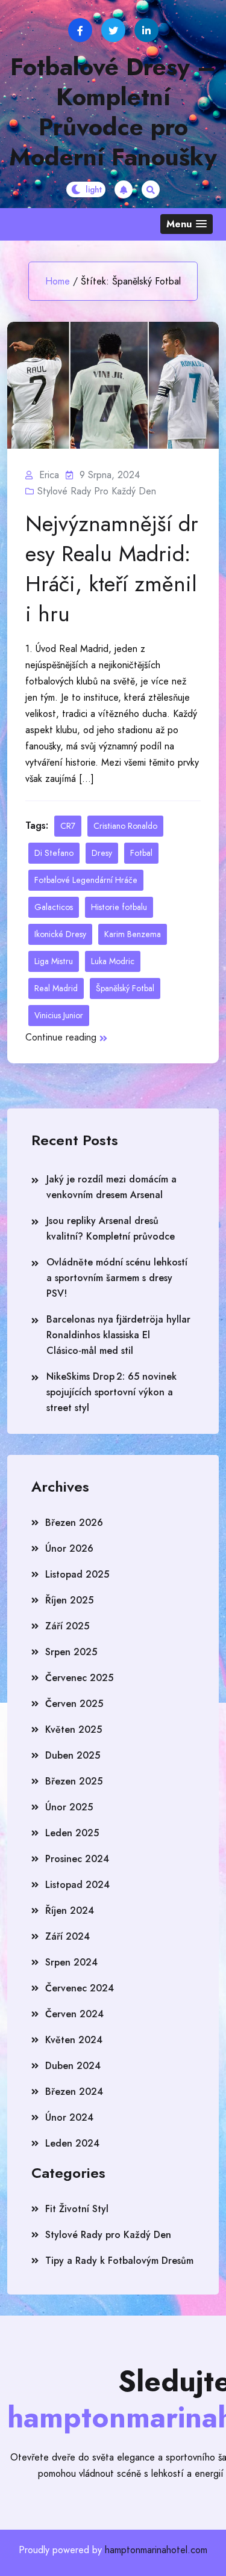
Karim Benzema (133, 934)
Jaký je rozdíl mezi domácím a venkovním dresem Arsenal (111, 1187)
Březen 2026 (74, 1523)
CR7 (68, 826)
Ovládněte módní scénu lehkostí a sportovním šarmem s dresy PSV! (117, 1278)
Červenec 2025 (79, 1678)
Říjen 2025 (69, 1600)
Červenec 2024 (80, 1988)
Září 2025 (67, 1626)
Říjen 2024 (70, 1910)
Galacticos (54, 907)
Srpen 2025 (71, 1652)
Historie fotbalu (119, 907)
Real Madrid (56, 988)
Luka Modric (113, 961)
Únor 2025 (69, 1807)
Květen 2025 (74, 1729)
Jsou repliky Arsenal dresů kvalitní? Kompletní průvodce (111, 1228)
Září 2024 (67, 1936)
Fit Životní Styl (77, 2209)
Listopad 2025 (77, 1574)
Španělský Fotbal (125, 988)
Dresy (102, 853)
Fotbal (141, 853)
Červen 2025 (74, 1704)
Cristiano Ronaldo (125, 826)
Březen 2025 (74, 1781)
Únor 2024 (69, 2117)
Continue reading (61, 1037)
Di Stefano (54, 853)
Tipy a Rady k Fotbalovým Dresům (119, 2261)
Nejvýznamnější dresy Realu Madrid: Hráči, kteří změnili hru (112, 568)
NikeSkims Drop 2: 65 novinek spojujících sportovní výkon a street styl (111, 1392)
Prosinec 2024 (77, 1859)
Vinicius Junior (59, 1015)
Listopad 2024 (77, 1885)
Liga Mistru (54, 961)
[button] (187, 224)
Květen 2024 (74, 2040)
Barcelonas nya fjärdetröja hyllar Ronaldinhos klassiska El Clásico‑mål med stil (118, 1335)
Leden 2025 (72, 1833)
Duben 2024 (73, 2066)
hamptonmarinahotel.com (156, 2550)
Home (58, 281)
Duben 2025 (73, 1755)
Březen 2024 (74, 2092)
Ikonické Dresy (60, 934)
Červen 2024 (74, 2014)
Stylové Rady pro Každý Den (97, 491)
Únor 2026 (69, 1548)
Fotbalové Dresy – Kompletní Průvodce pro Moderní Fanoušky (113, 112)
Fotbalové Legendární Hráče (86, 880)
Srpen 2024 (71, 1962)
